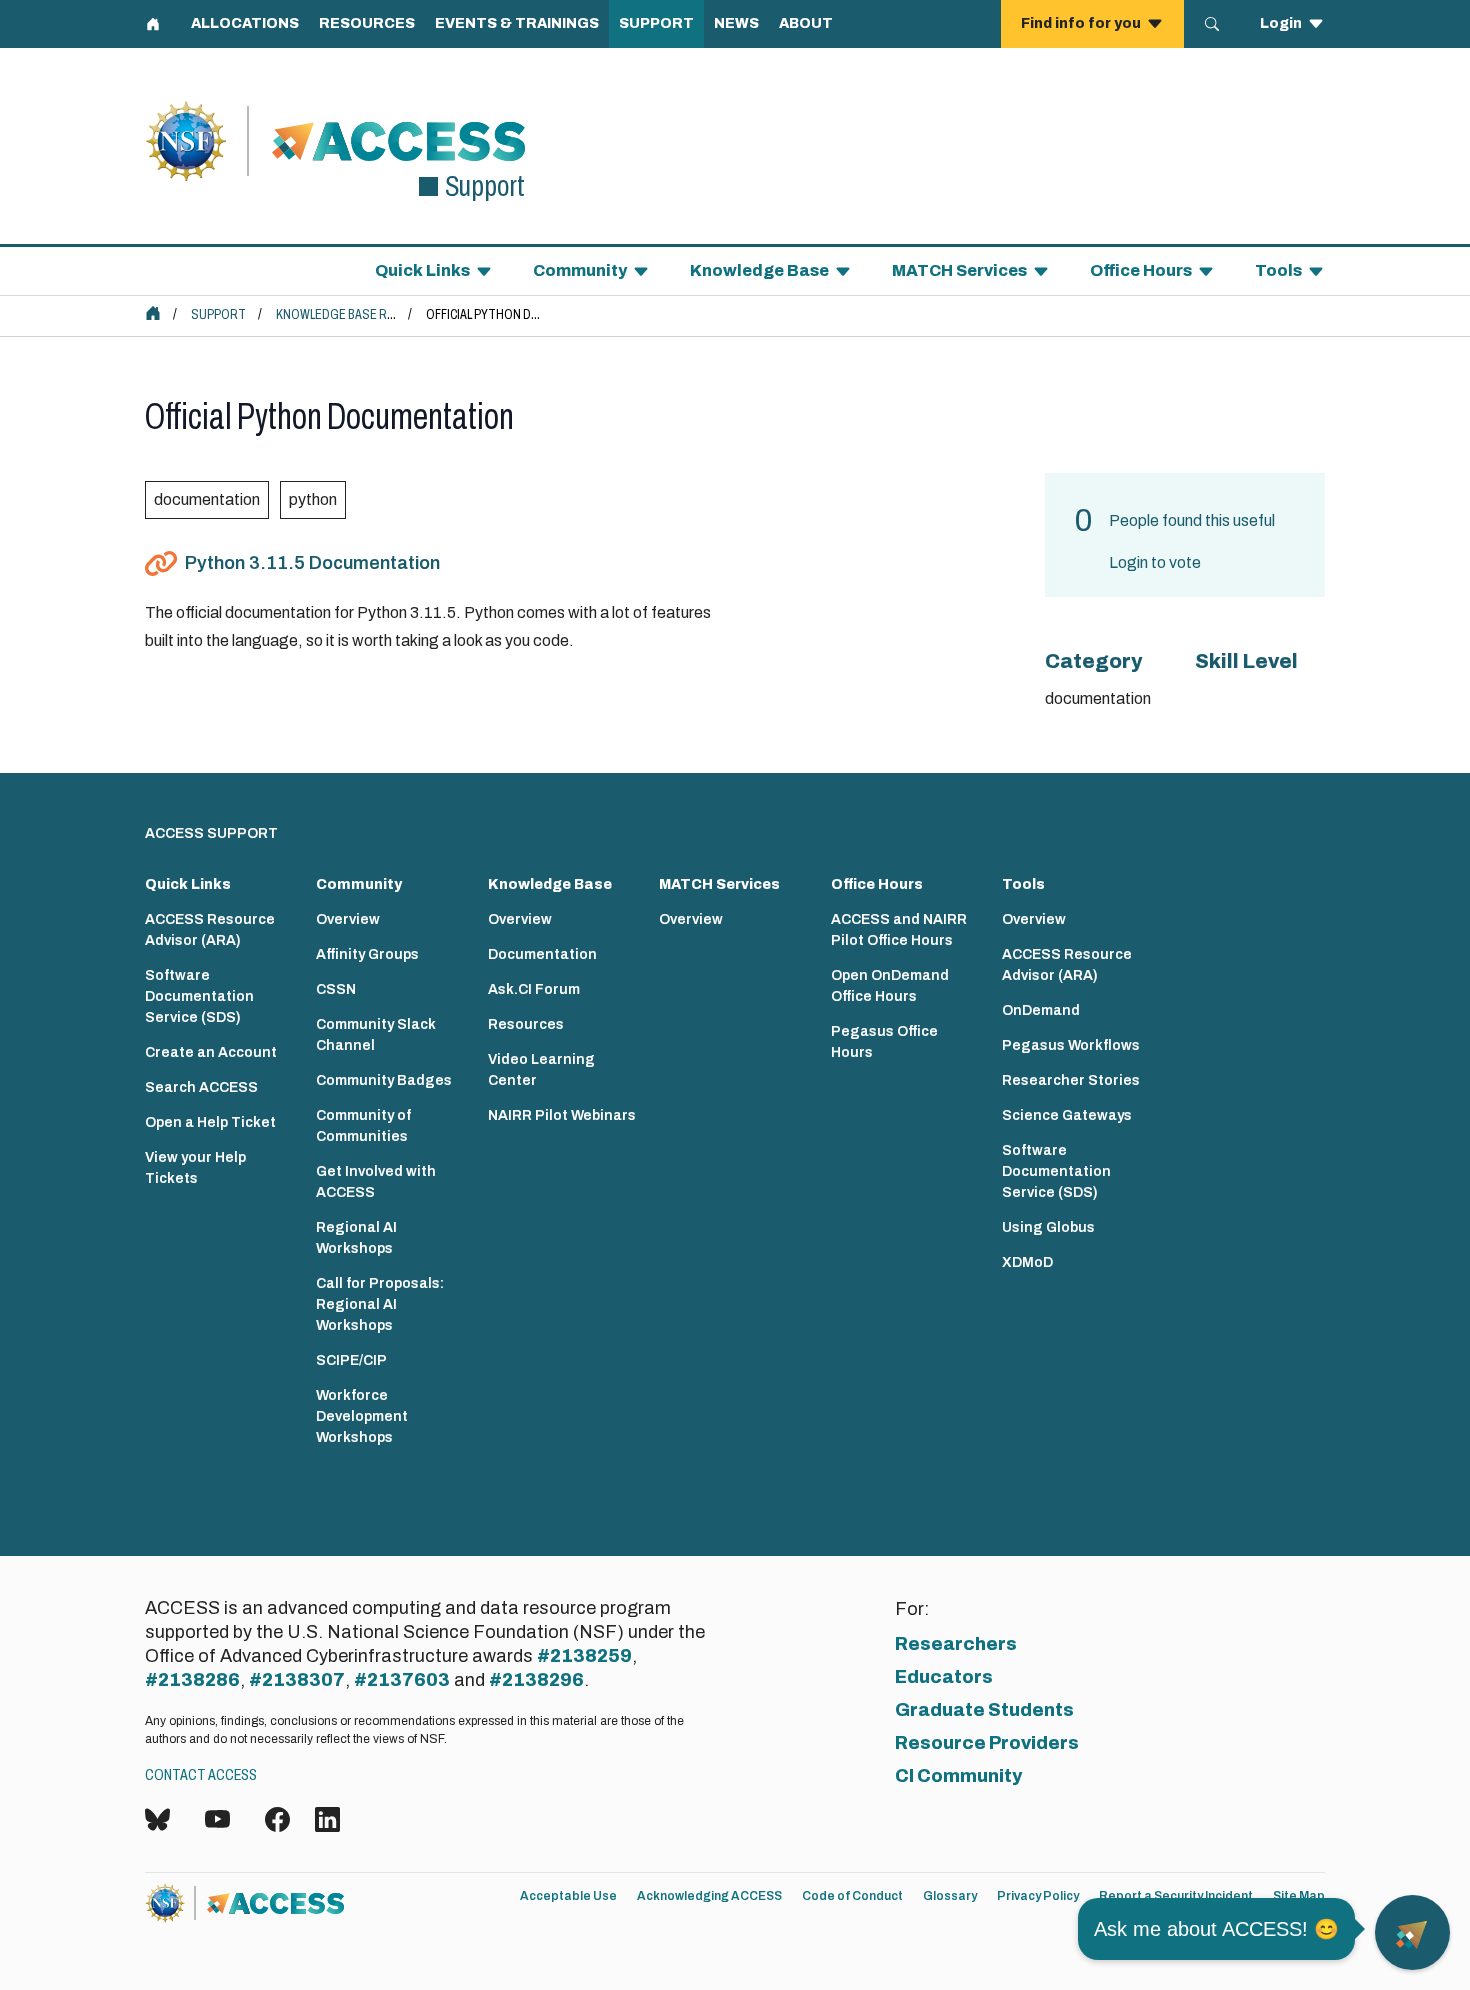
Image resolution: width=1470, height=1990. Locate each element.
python (313, 499)
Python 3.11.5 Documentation (312, 563)
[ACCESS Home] (153, 313)
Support (218, 314)
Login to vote (1155, 562)
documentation (207, 499)
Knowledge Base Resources (362, 314)
